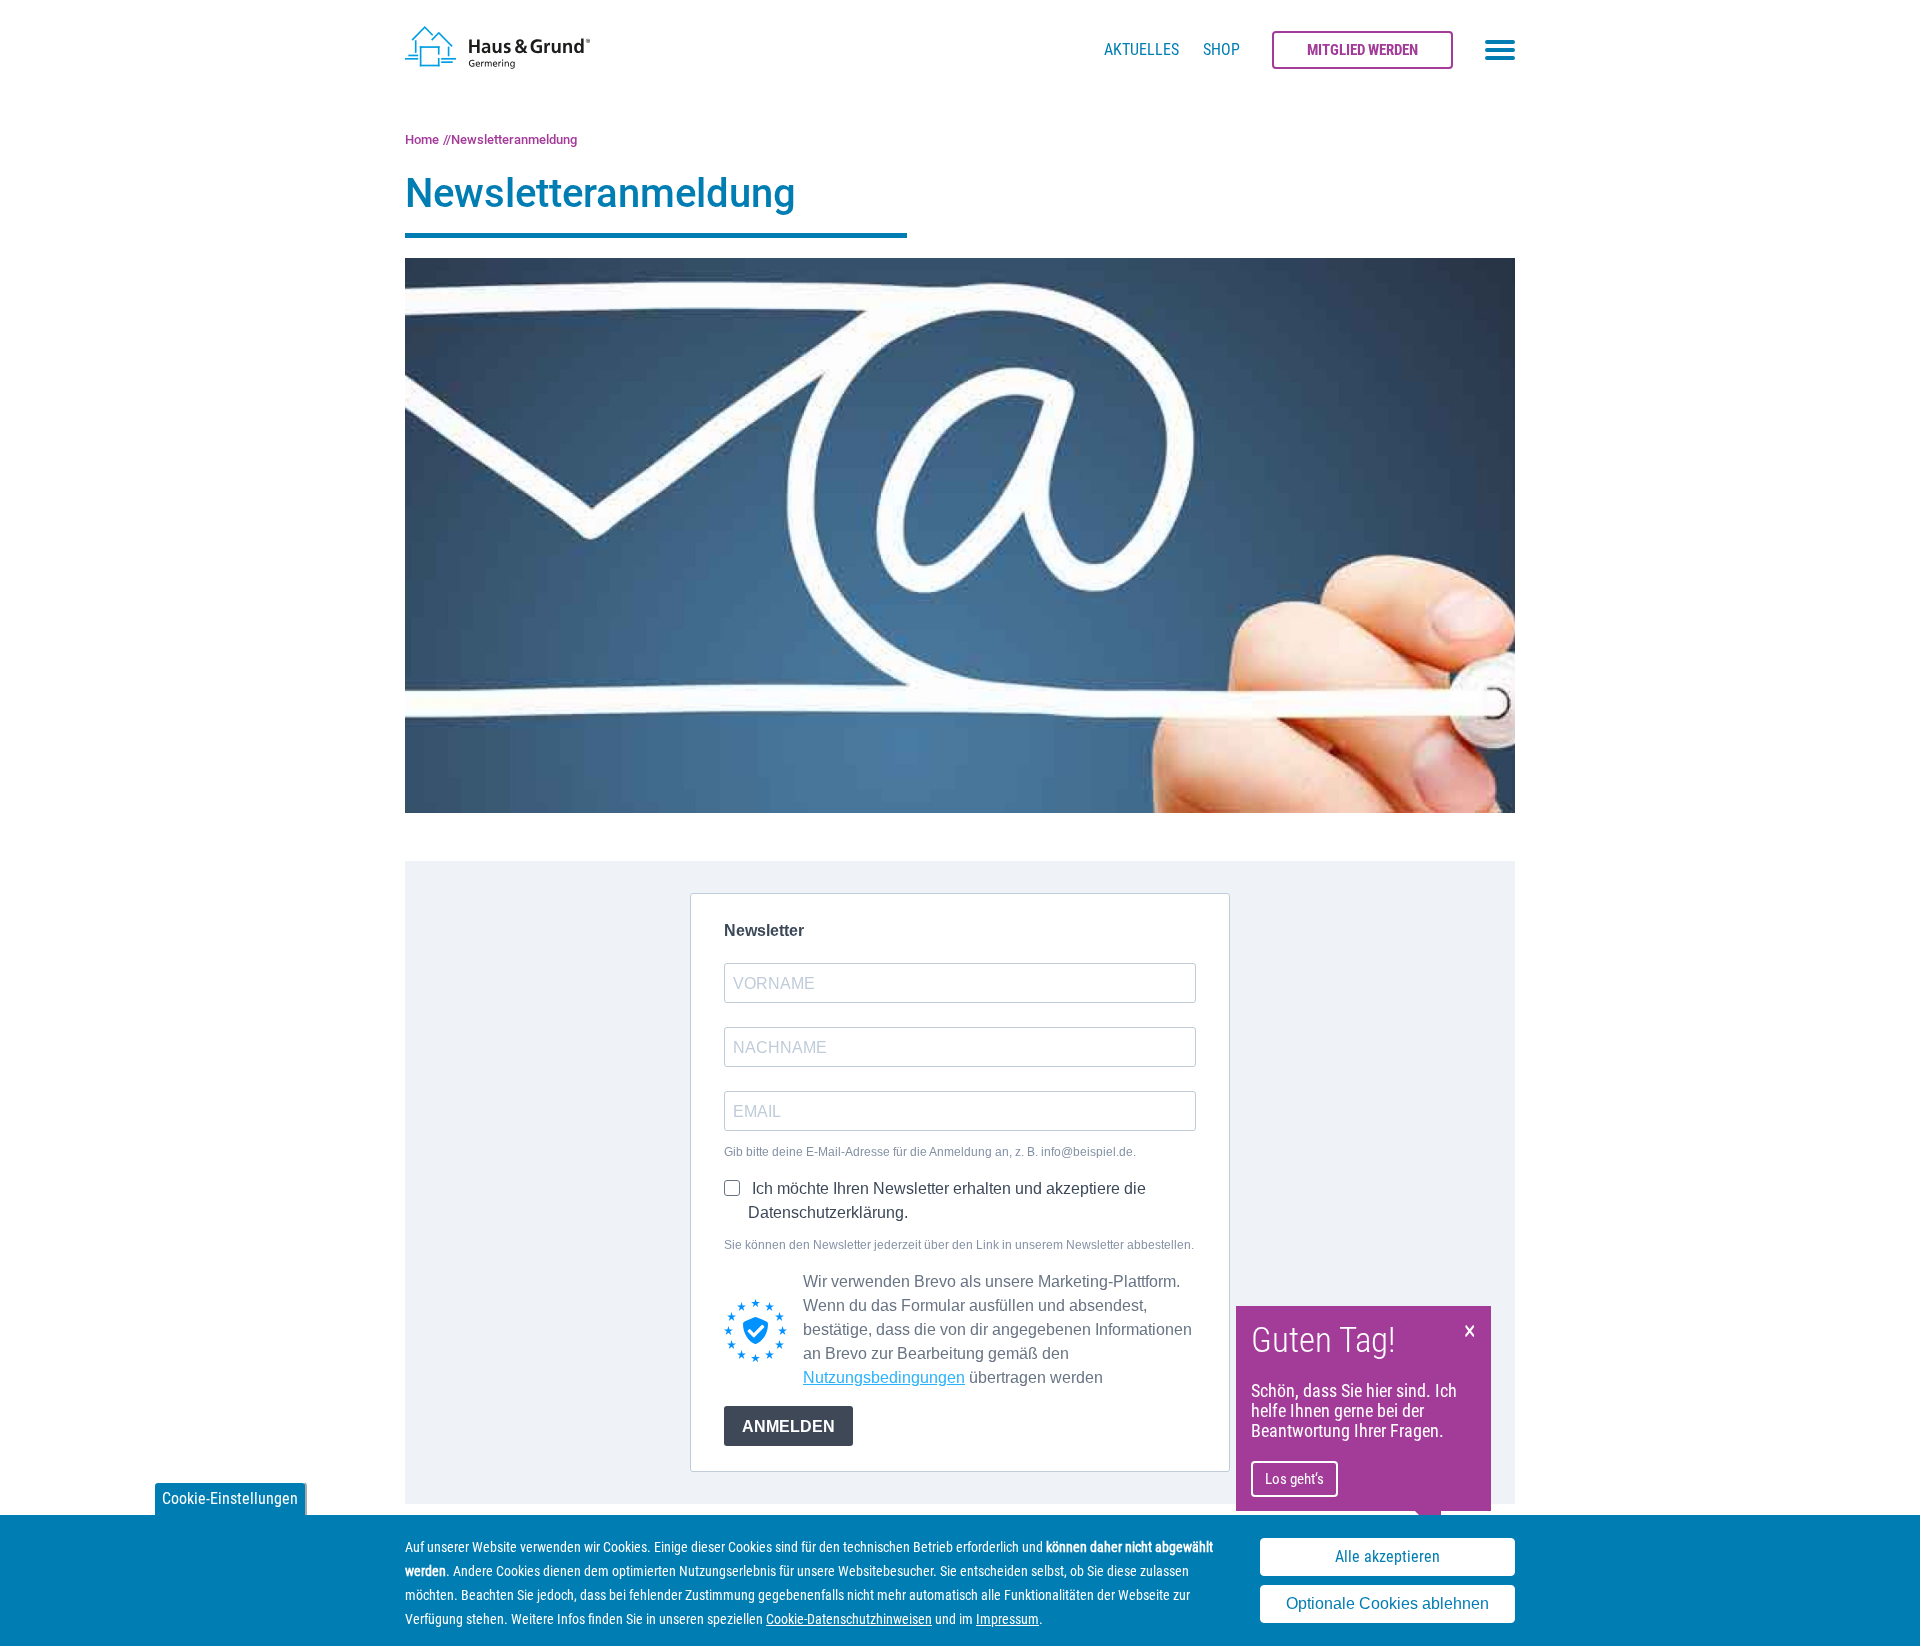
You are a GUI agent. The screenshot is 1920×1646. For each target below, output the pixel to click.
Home (422, 139)
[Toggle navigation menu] (1500, 50)
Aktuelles (1141, 49)
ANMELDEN (788, 1426)
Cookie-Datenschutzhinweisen (849, 1619)
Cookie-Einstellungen (230, 1498)
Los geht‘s (1294, 1479)
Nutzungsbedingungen (884, 1377)
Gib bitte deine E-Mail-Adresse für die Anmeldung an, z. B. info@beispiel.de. (930, 1152)
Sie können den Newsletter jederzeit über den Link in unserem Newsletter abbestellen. (959, 1245)
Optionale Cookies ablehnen (1387, 1604)
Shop (1221, 49)
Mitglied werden (1362, 50)
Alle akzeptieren (1387, 1556)
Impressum (1007, 1619)
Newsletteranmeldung (514, 139)
